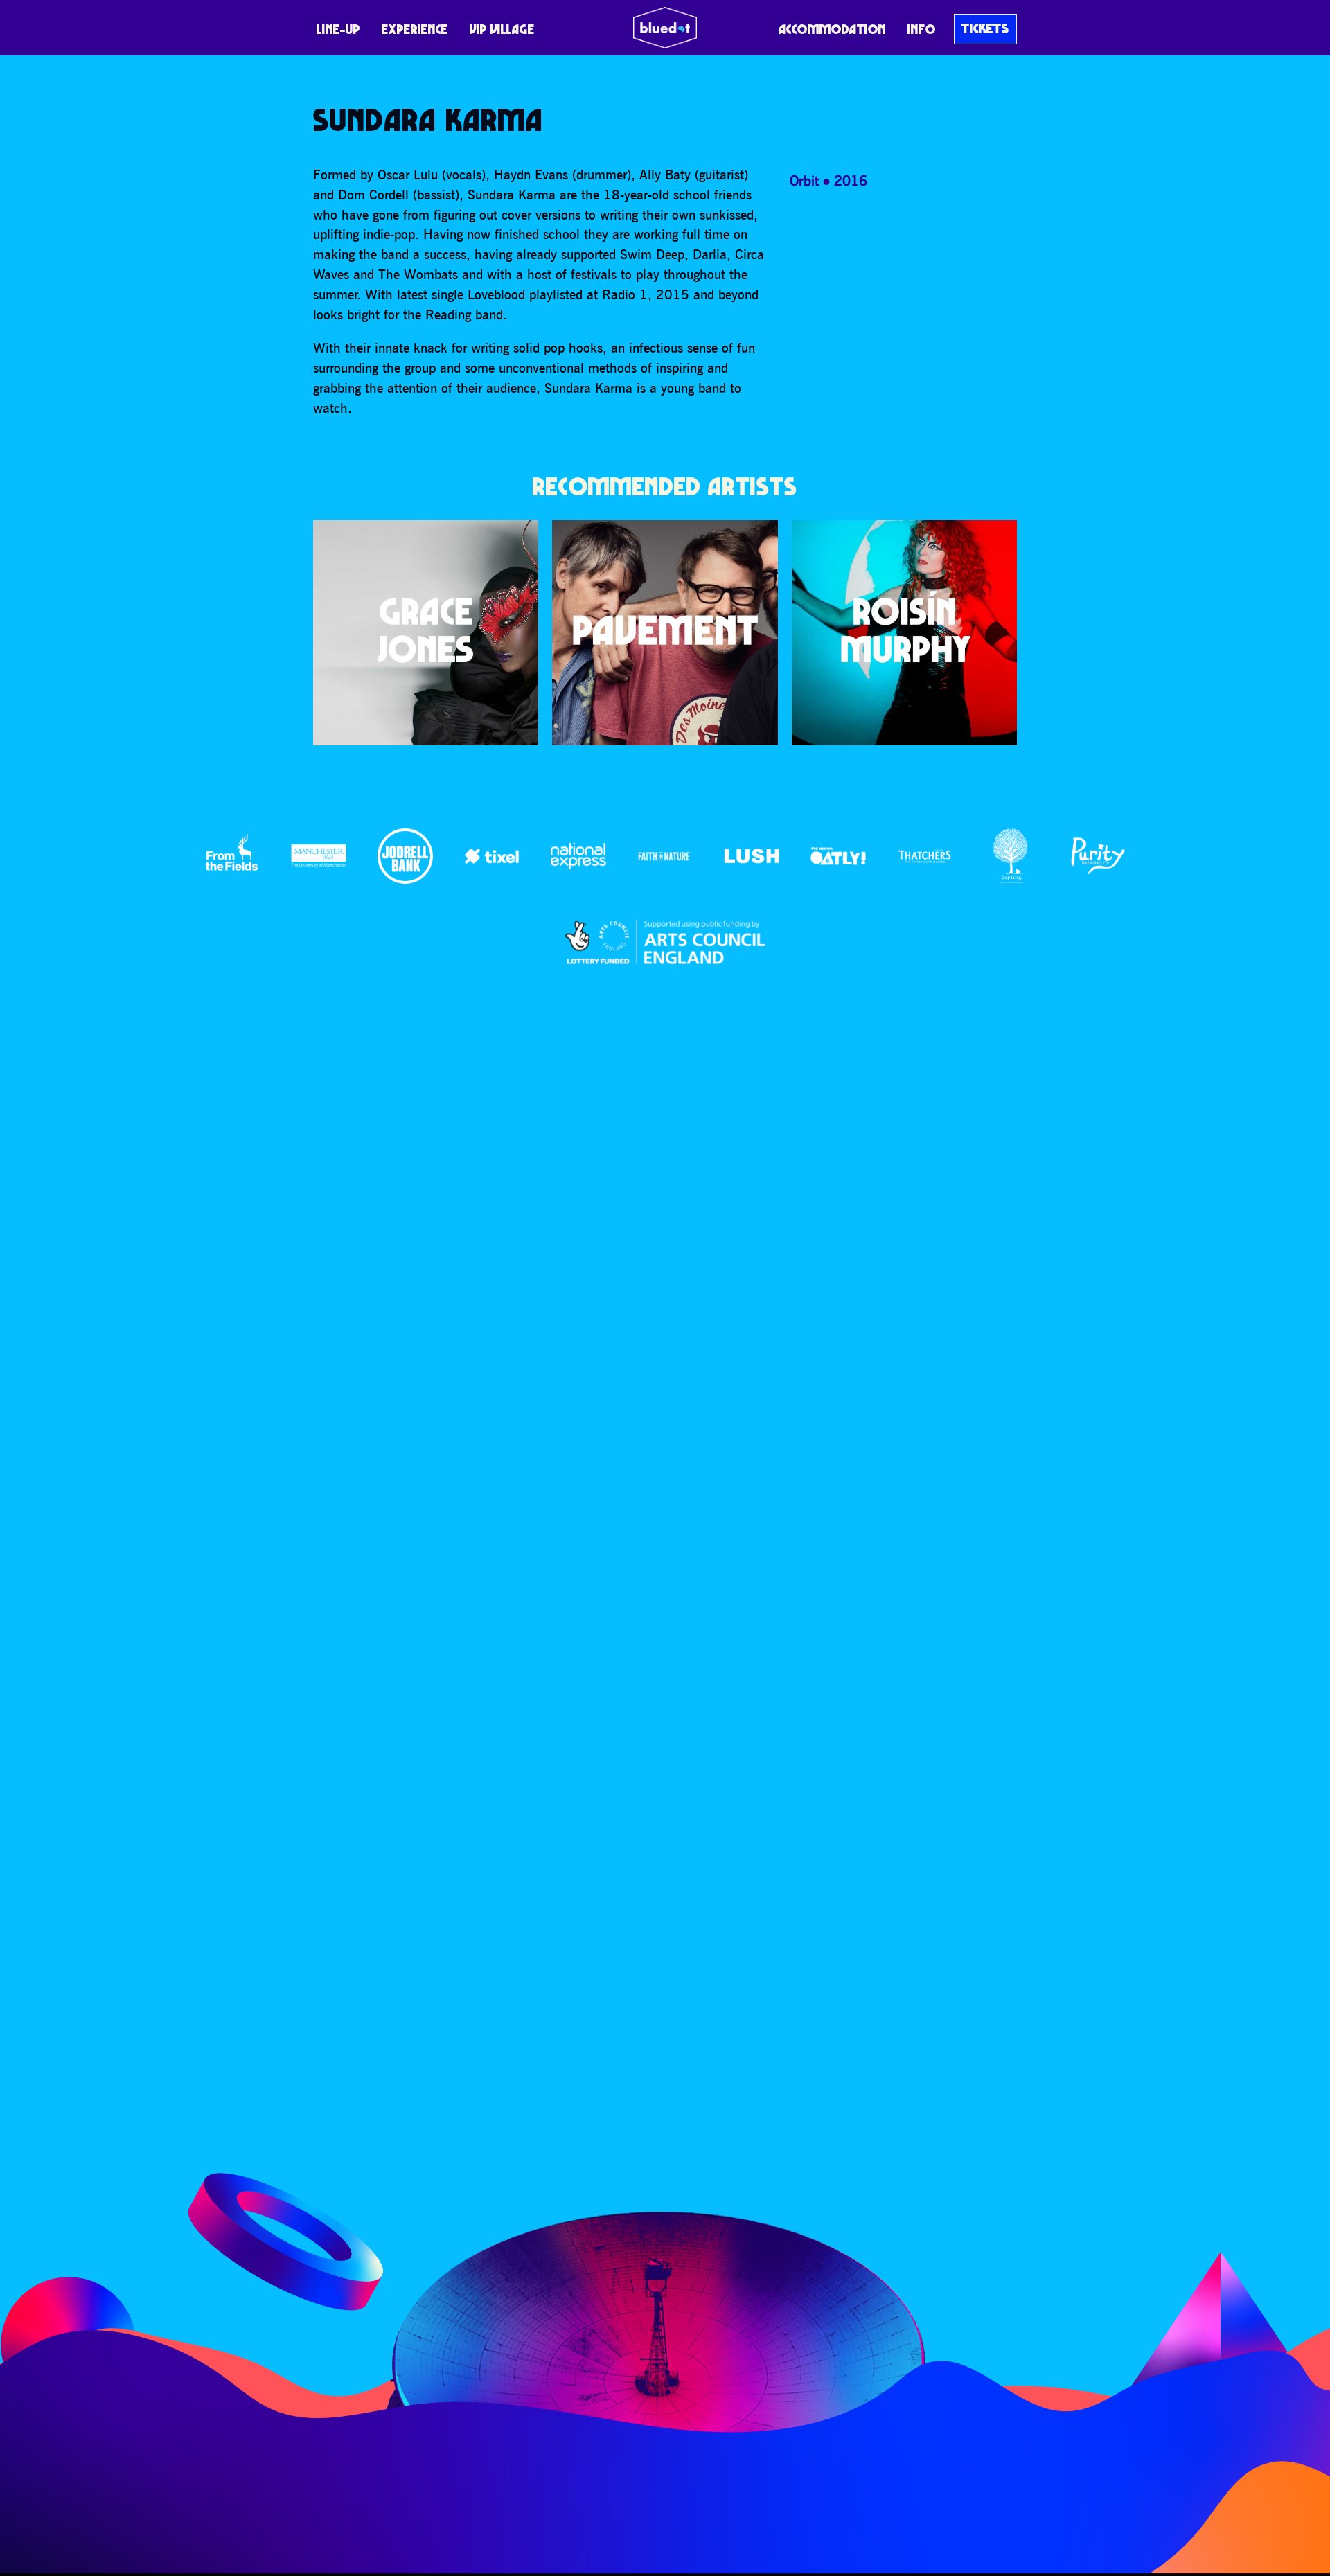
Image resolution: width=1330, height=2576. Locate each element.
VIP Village (502, 29)
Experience (415, 29)
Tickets (985, 28)
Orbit (804, 180)
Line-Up (338, 29)
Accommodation (832, 29)
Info (922, 29)
